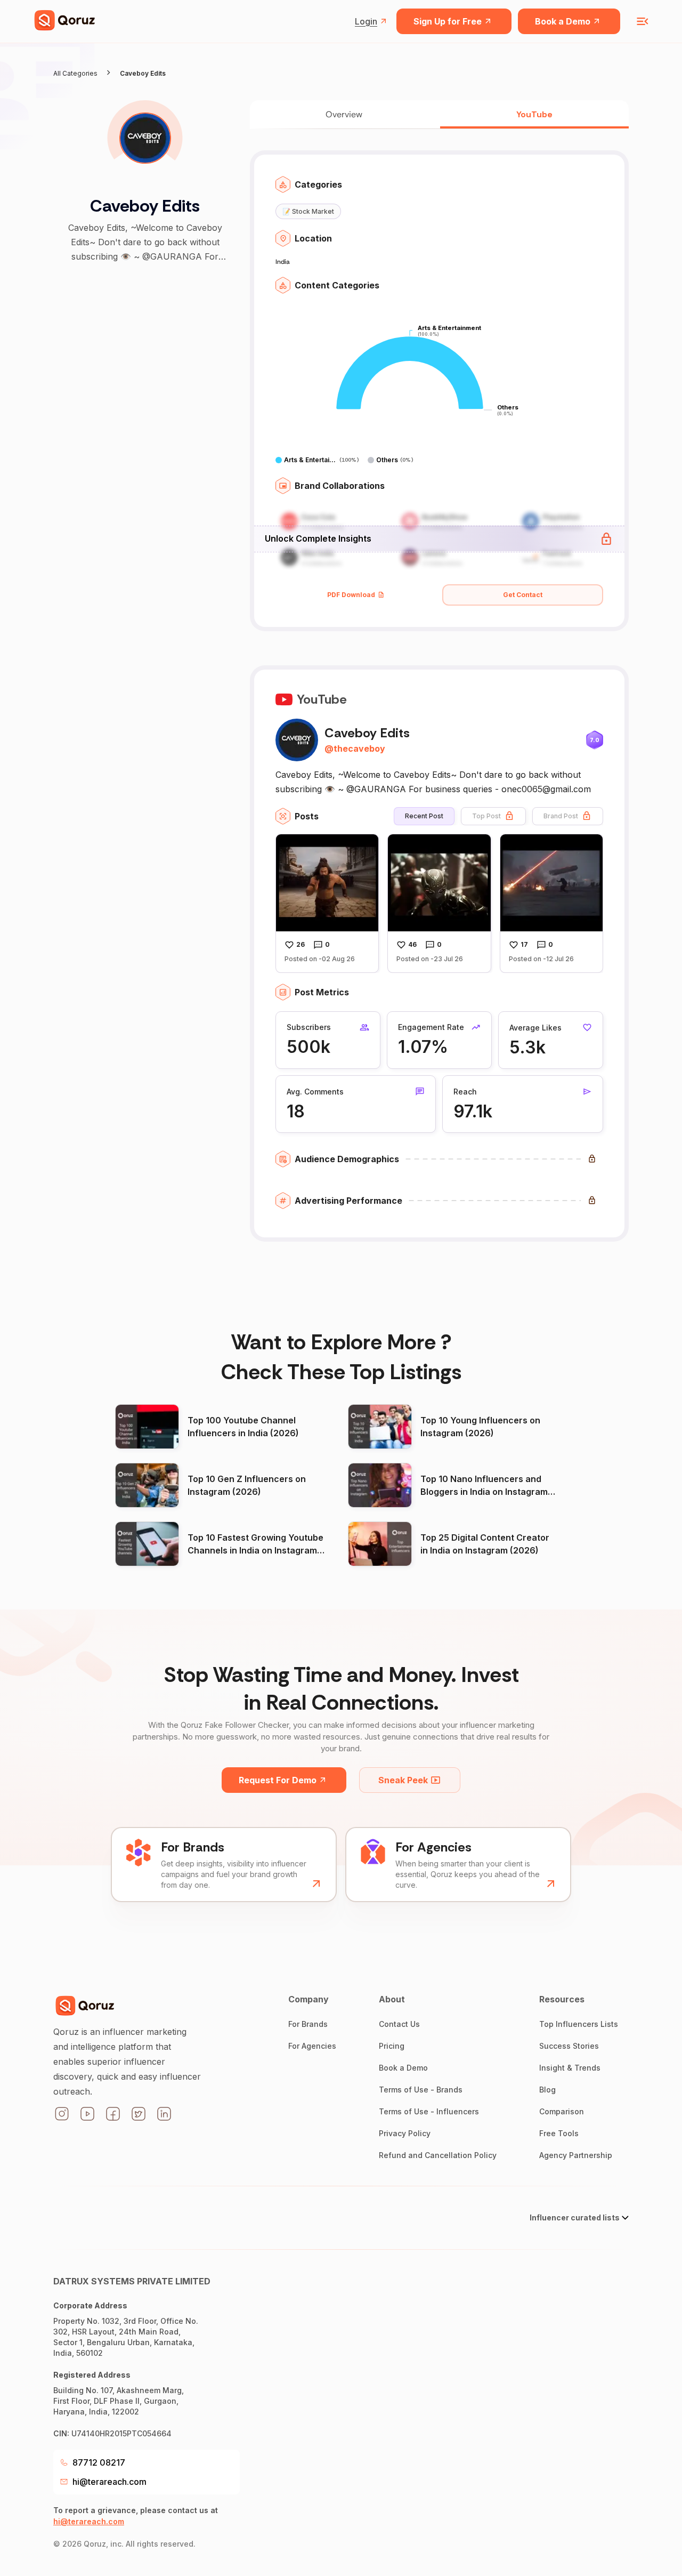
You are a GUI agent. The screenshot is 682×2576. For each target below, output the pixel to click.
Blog (547, 2090)
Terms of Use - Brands (421, 2090)
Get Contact (523, 595)
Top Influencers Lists (579, 2024)
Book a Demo (563, 21)
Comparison (562, 2111)
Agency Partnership (576, 2155)
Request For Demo (278, 1780)
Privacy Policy (405, 2133)
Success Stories (569, 2046)
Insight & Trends (570, 2068)
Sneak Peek (403, 1780)
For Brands (308, 2024)
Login (366, 21)
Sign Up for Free (448, 21)
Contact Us (399, 2024)
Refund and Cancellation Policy (438, 2155)
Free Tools (559, 2133)
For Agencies (312, 2046)
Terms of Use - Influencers (429, 2111)
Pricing (392, 2046)
